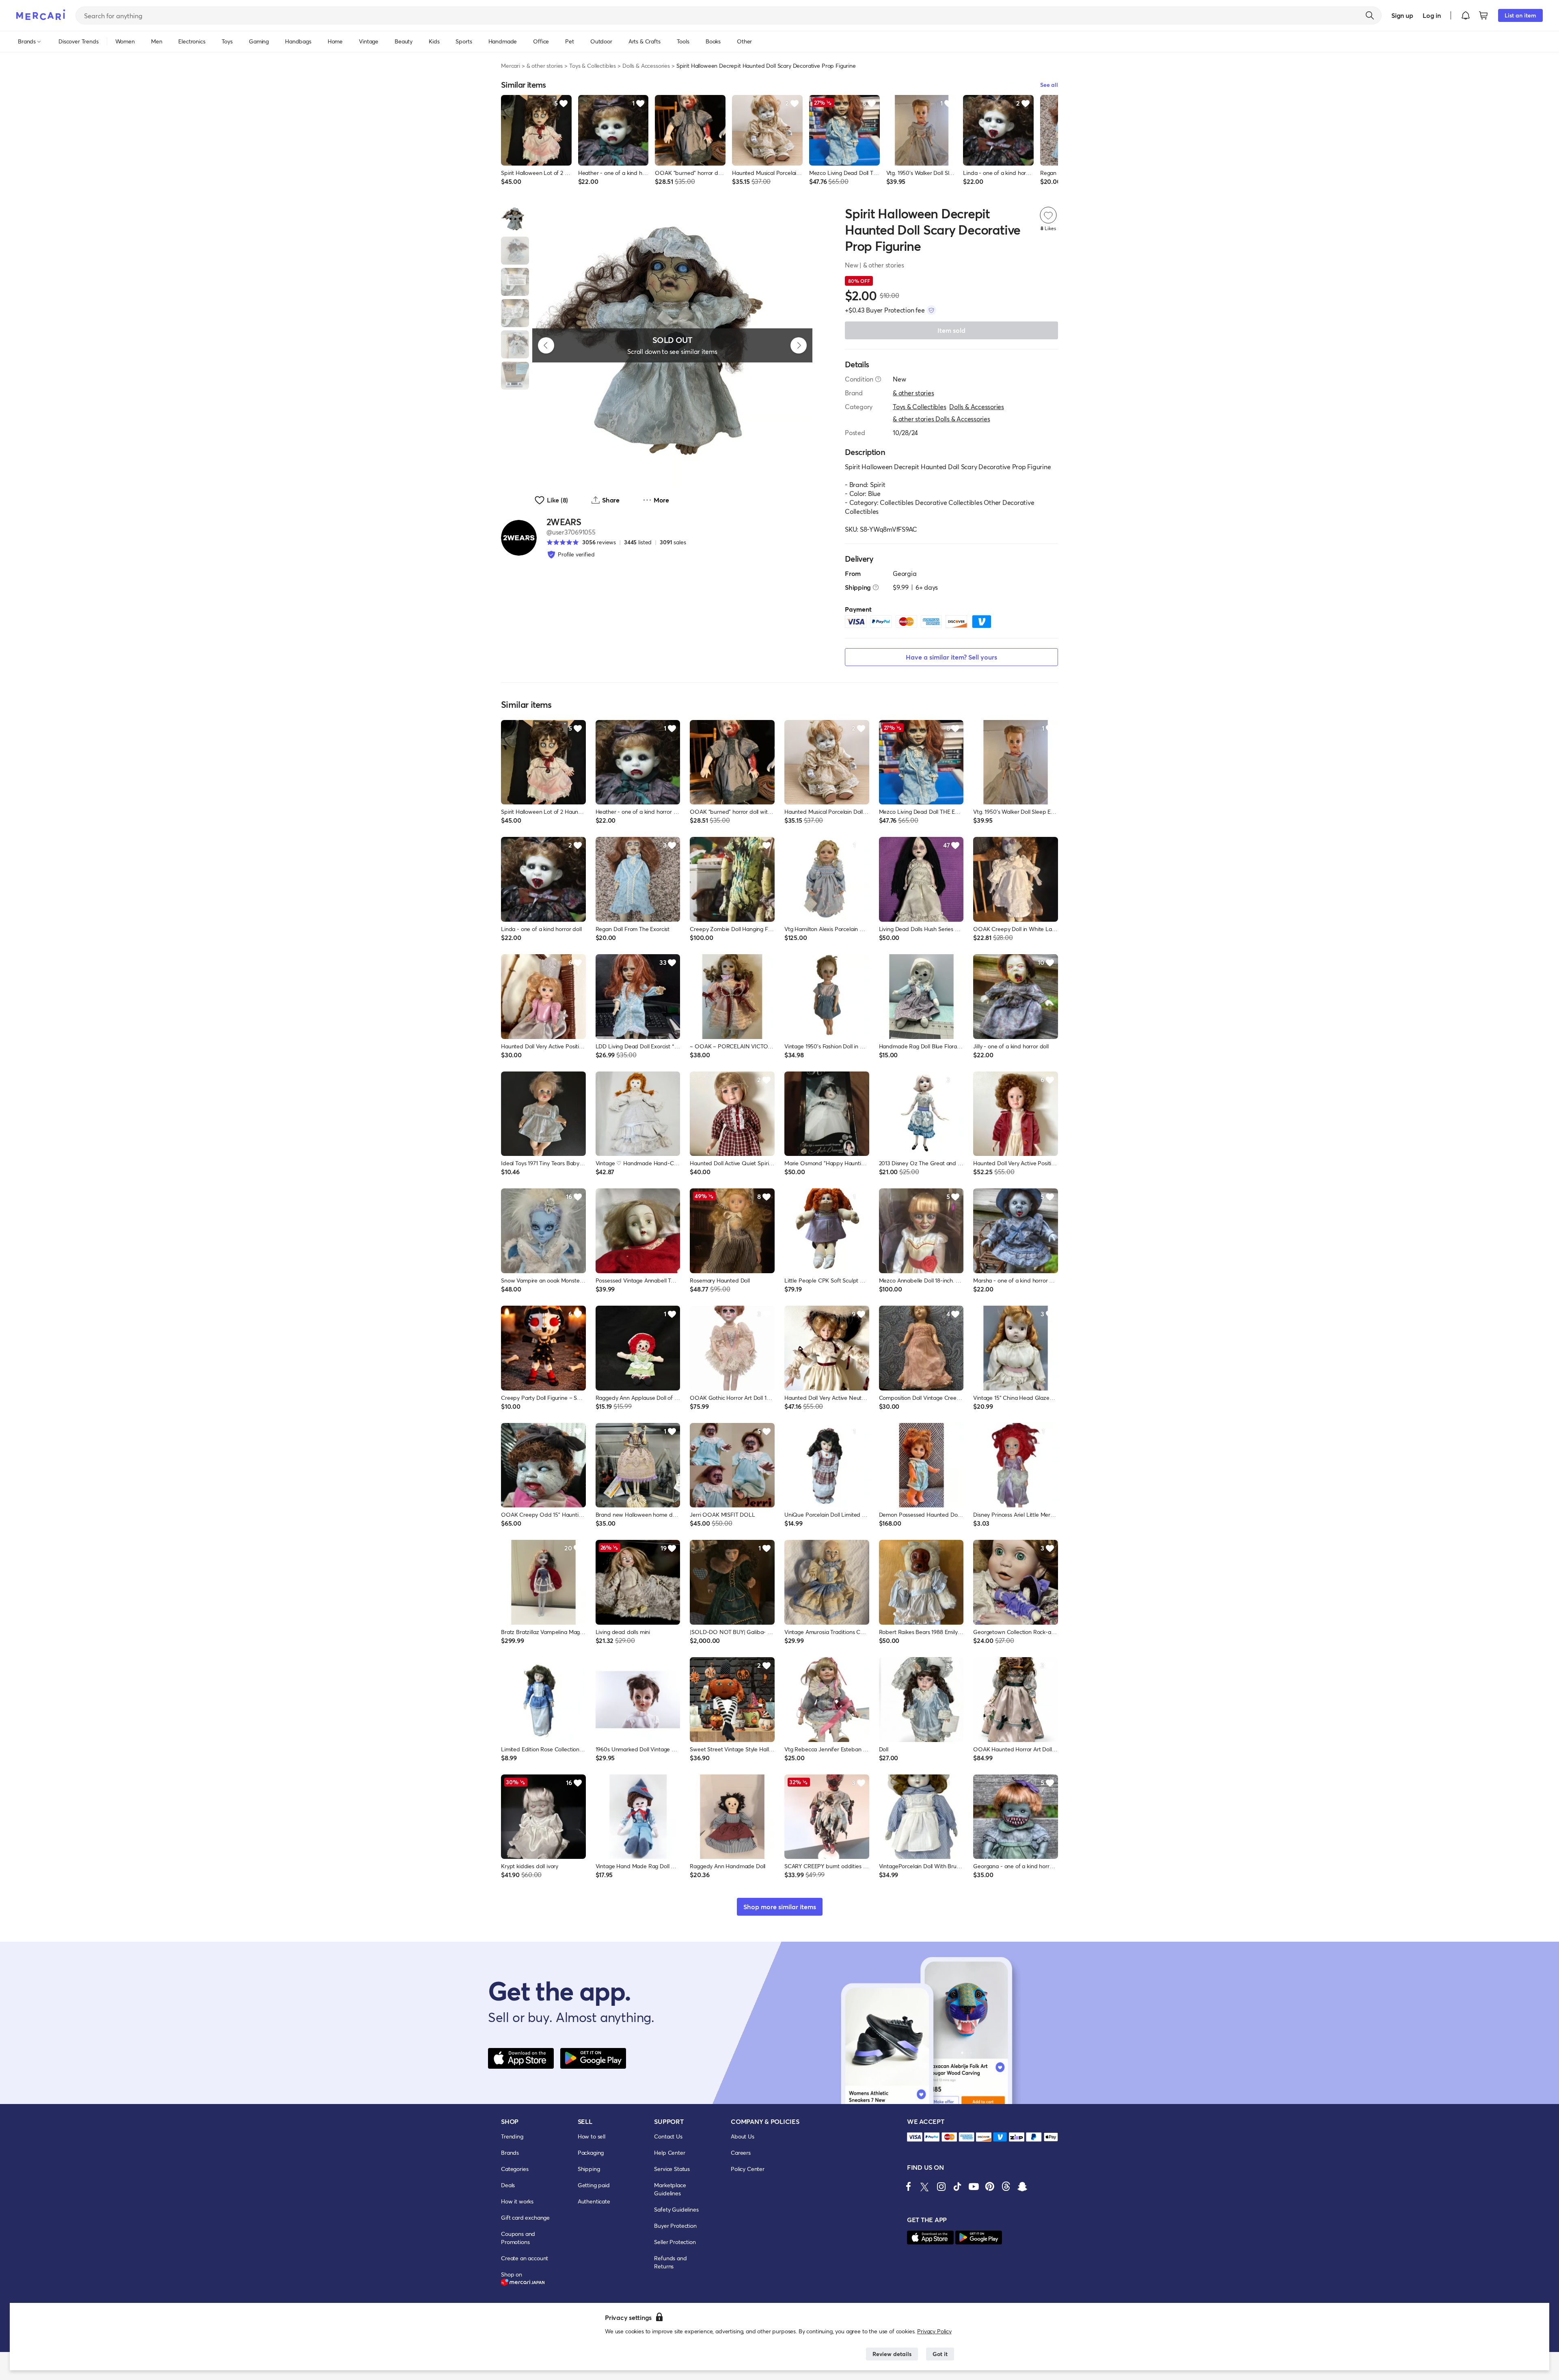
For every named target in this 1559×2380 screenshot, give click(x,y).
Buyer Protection (675, 2226)
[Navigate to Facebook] (909, 2186)
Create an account (525, 2258)
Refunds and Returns (670, 2262)
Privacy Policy (934, 2331)
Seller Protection (675, 2242)
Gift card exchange (525, 2217)
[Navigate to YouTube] (974, 2186)
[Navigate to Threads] (1006, 2186)
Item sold (951, 330)
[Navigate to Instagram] (941, 2186)
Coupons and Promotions (518, 2238)
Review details (892, 2354)
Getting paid (594, 2185)
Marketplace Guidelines (670, 2189)
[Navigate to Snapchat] (1022, 2186)
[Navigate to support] (915, 2137)
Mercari (511, 66)
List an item (1520, 15)
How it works (517, 2201)
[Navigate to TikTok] (957, 2186)
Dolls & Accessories (646, 66)
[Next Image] (799, 345)
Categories (515, 2169)
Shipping (589, 2169)
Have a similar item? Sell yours (951, 657)
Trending (512, 2136)
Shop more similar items (780, 1907)
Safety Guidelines (676, 2209)
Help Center (669, 2153)
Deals (508, 2185)
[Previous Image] (546, 345)
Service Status (672, 2169)
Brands (510, 2153)
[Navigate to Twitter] (925, 2186)
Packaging (591, 2153)
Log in (1432, 15)
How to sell (592, 2136)
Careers (741, 2153)
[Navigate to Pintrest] (990, 2186)
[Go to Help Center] (878, 379)
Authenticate (594, 2201)
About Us (743, 2136)
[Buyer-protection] (931, 310)
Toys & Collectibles (593, 66)
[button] (1466, 15)
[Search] (1370, 15)
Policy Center (748, 2169)
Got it (940, 2354)
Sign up (1402, 15)
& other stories (545, 66)
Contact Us (668, 2136)
